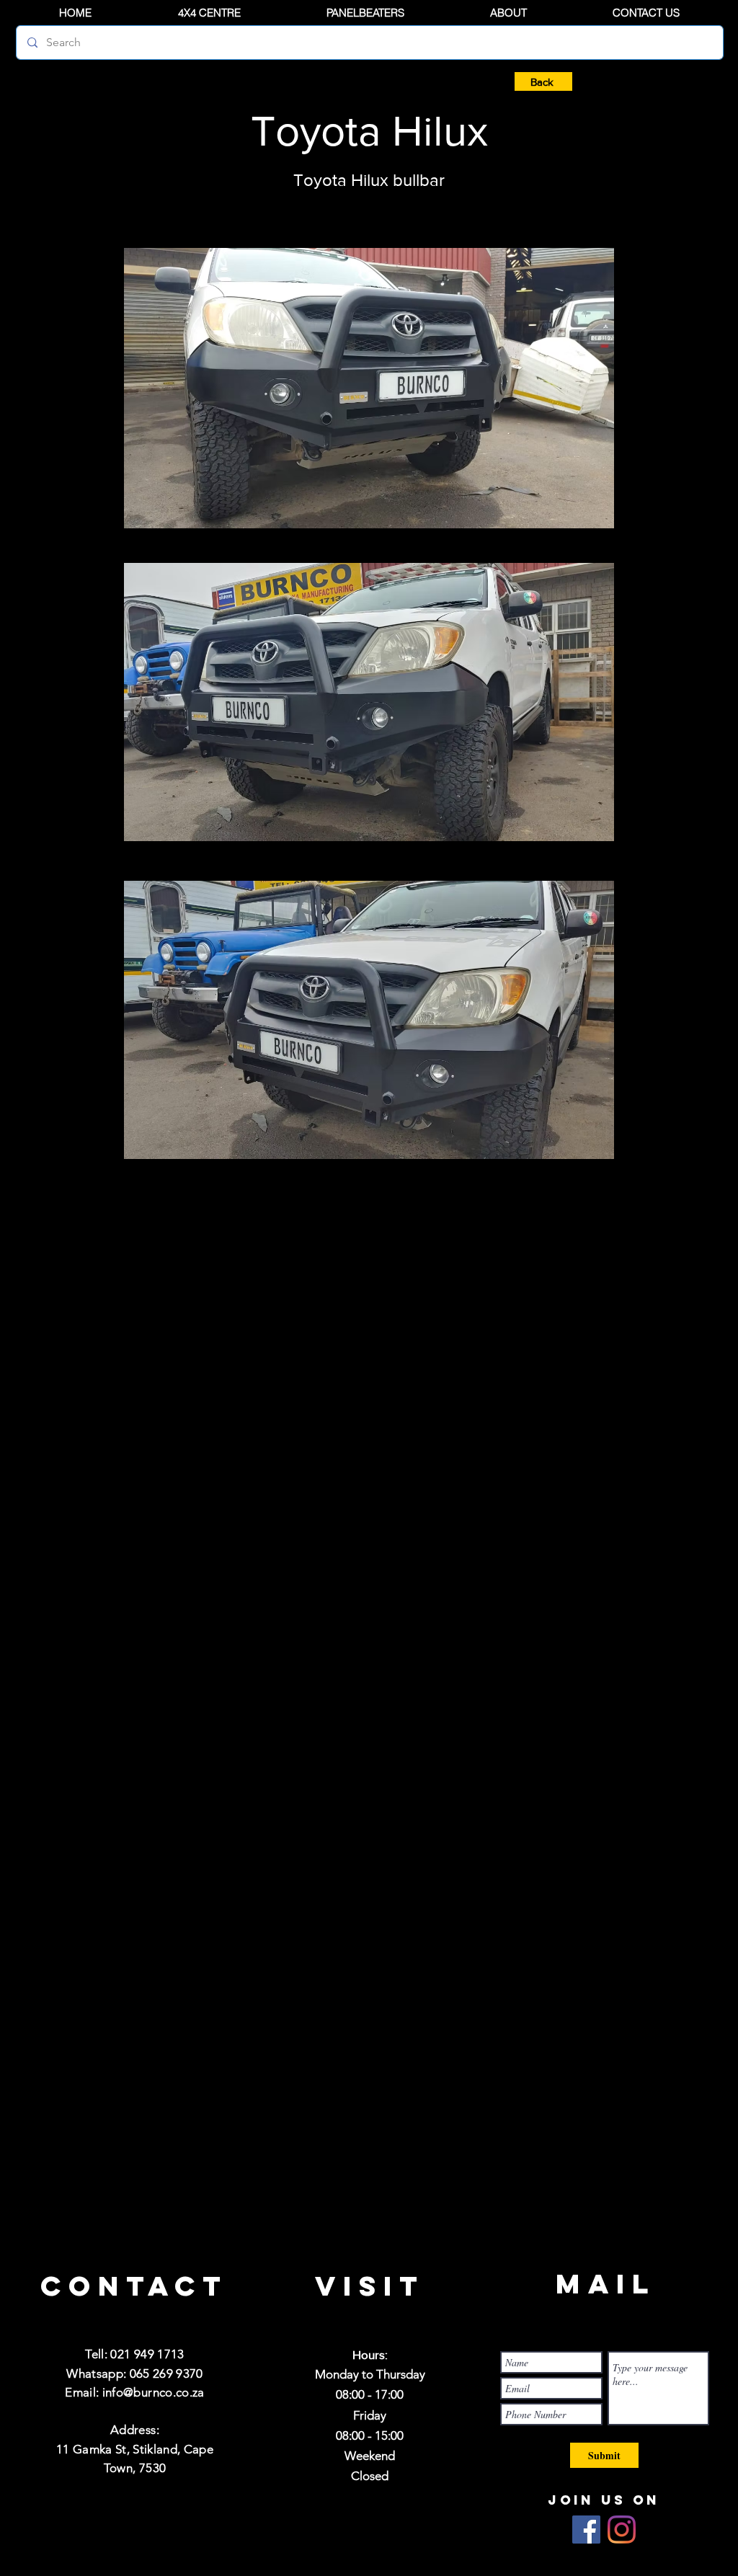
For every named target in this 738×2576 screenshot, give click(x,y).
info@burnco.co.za (154, 2392)
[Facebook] (586, 2530)
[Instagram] (622, 2530)
